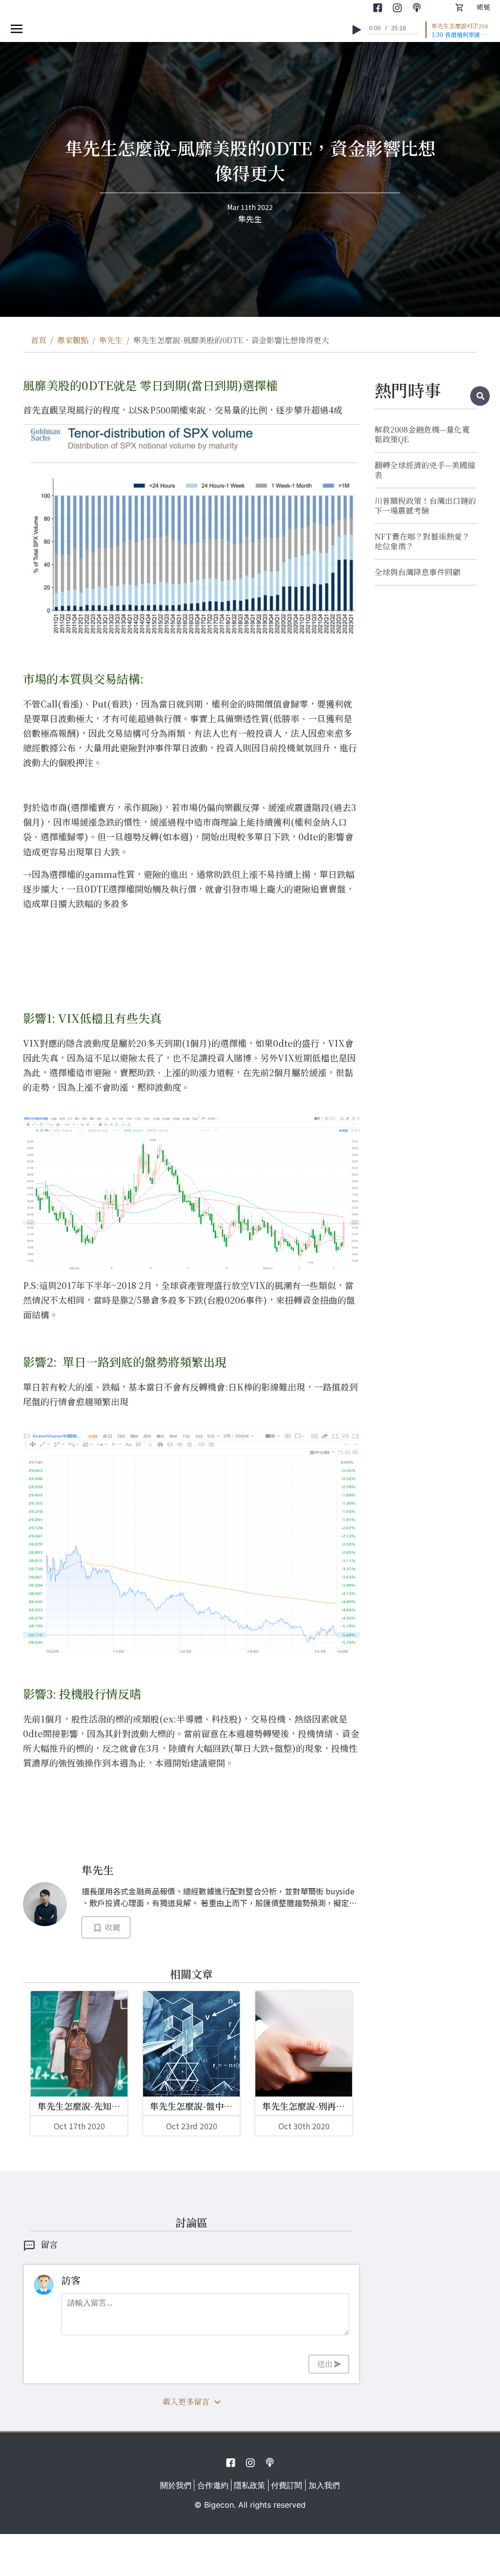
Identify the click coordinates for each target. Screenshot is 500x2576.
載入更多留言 (186, 2401)
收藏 (111, 1927)
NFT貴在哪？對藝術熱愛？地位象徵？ (422, 541)
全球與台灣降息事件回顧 (417, 572)
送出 (326, 2364)
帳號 (483, 7)
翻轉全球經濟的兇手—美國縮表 (425, 470)
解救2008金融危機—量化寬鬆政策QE (422, 435)
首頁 (39, 340)
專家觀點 (73, 340)
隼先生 (111, 340)
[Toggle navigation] (17, 28)
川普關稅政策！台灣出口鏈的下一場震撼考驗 (425, 506)
